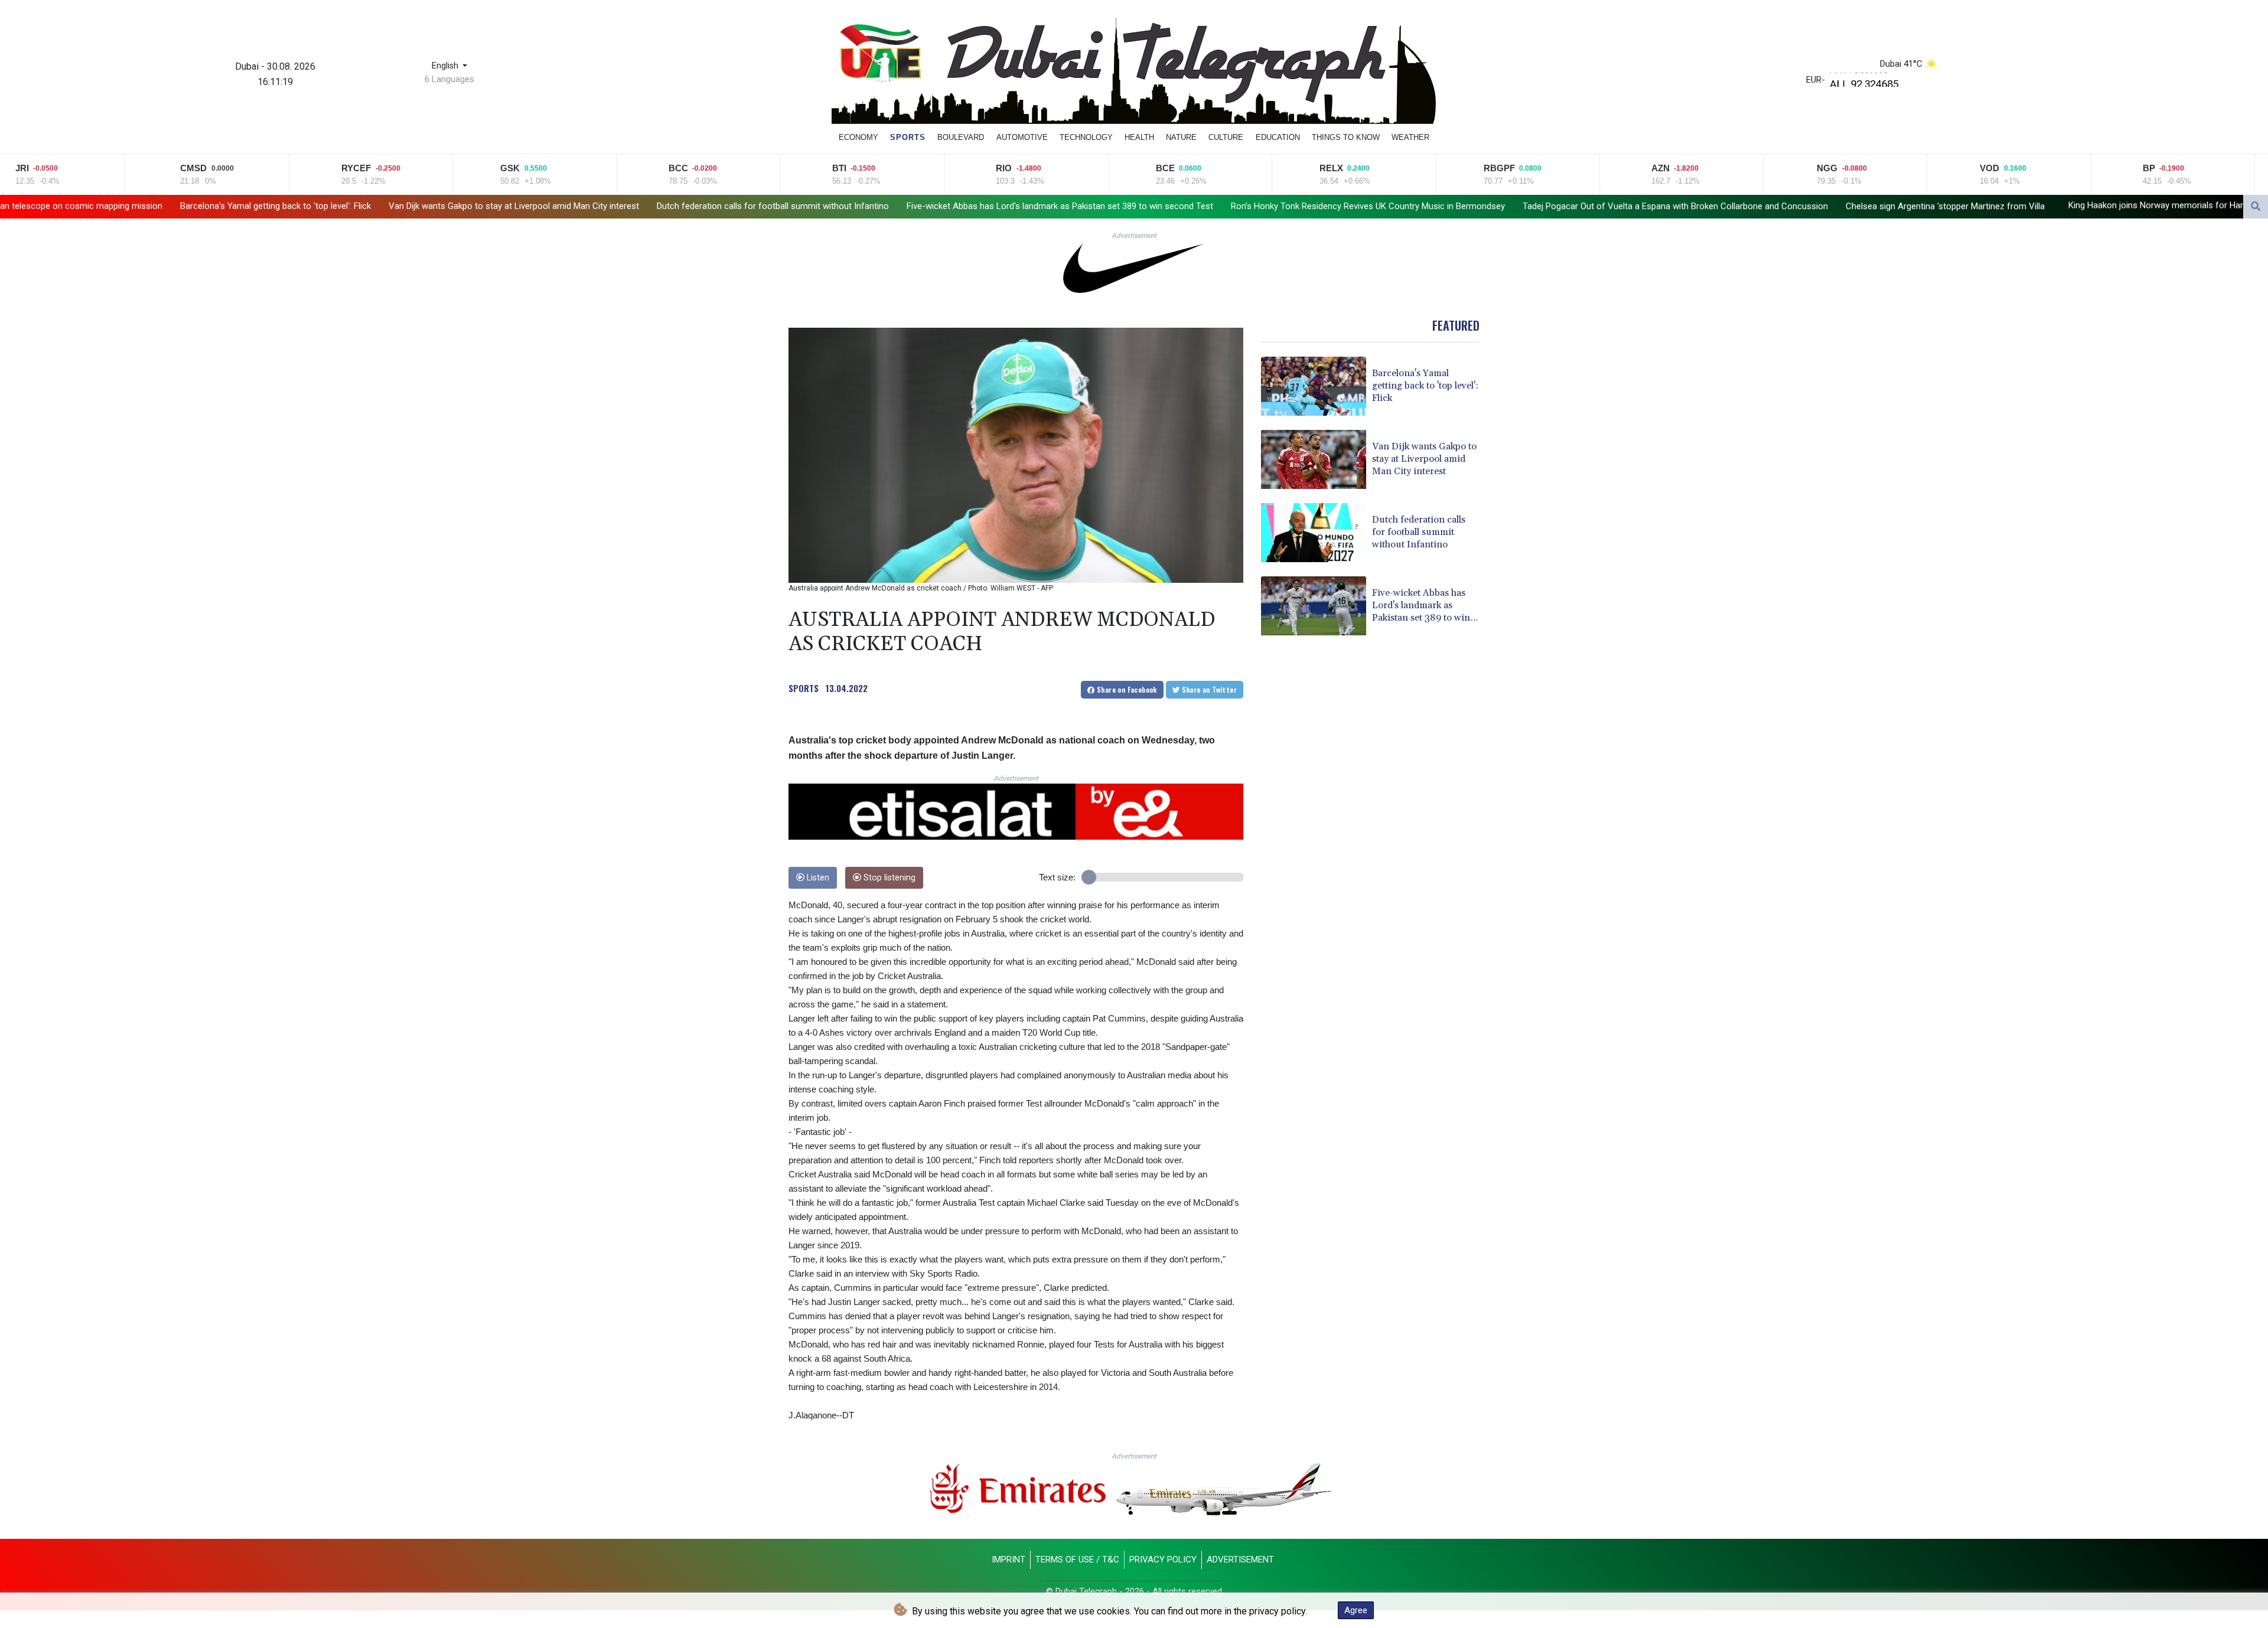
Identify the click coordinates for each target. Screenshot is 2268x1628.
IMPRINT (1008, 1560)
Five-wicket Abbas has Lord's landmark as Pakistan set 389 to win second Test (879, 206)
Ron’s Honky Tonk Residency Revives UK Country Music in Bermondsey (1187, 206)
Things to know (1346, 137)
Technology (1086, 137)
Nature (1181, 137)
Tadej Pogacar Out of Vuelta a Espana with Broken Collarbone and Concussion (1495, 206)
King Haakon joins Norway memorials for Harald (1981, 205)
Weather (1410, 137)
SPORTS (804, 688)
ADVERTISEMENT (1240, 1560)
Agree (1356, 1610)
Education (1278, 137)
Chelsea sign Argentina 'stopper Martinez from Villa (1764, 206)
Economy (858, 137)
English (446, 66)
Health (1139, 137)
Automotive (1022, 137)
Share (1126, 689)
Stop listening (888, 878)
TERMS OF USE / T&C (1077, 1560)
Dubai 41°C (1901, 64)
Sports (908, 137)
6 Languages (449, 79)
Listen (817, 878)
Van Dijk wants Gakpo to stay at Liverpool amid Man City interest (333, 206)
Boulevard (961, 137)
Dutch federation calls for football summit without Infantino (592, 206)
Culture (1226, 137)
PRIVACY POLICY (1163, 1560)
